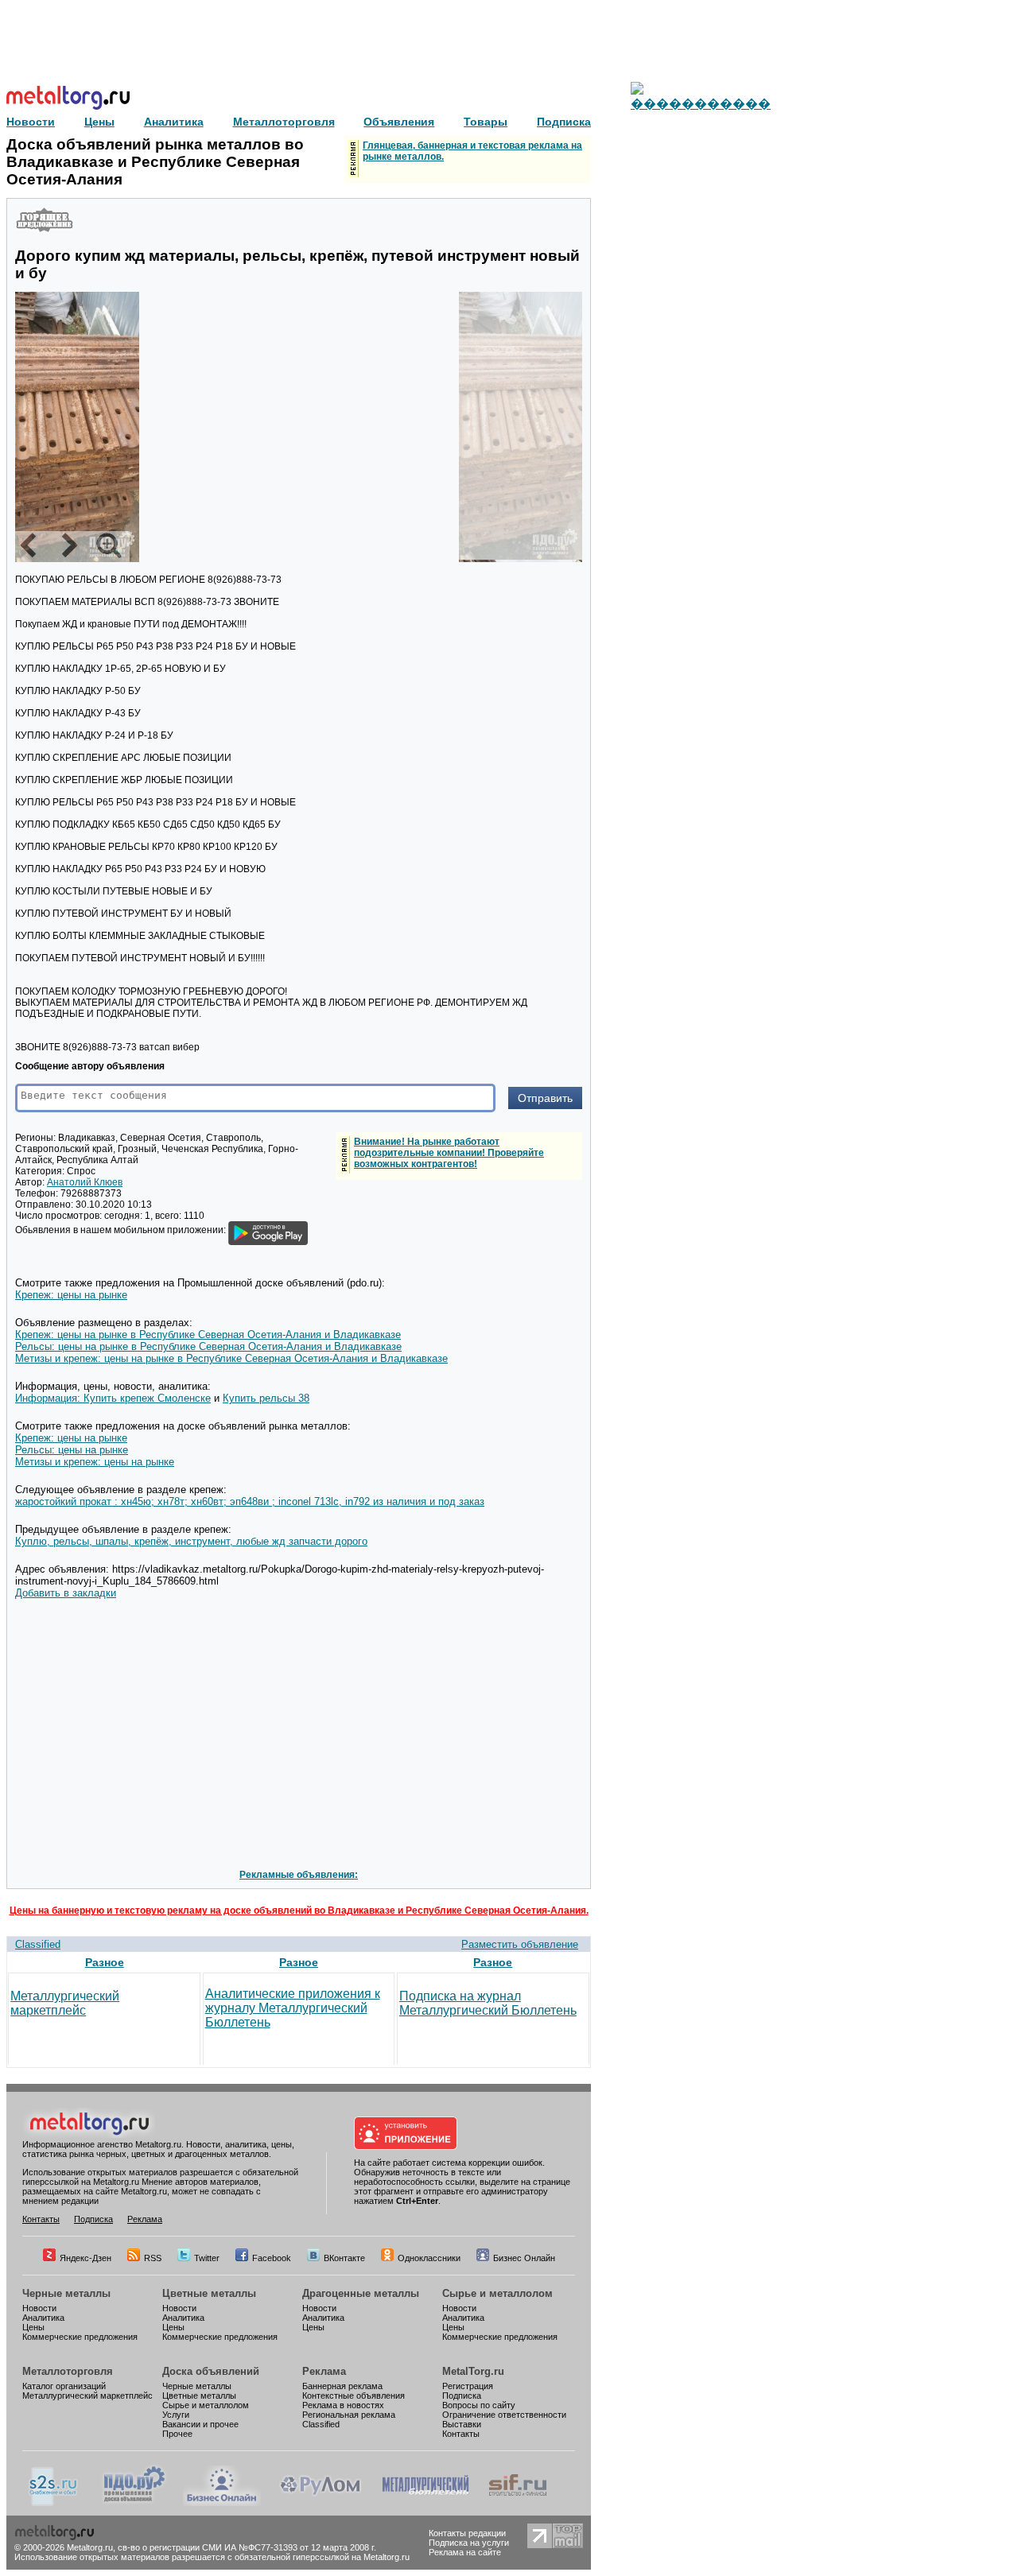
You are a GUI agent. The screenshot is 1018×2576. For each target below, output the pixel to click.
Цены (33, 2327)
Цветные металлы (209, 2293)
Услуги (176, 2415)
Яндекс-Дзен (85, 2258)
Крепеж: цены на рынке (71, 1295)
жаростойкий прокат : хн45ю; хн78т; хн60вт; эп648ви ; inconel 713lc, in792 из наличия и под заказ (250, 1501)
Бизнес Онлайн (524, 2258)
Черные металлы (66, 2293)
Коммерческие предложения (80, 2337)
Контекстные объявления (354, 2396)
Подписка (93, 2219)
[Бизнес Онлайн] (222, 2503)
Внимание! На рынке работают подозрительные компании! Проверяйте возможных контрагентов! (449, 1153)
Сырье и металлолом (497, 2293)
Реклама (145, 2219)
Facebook (272, 2258)
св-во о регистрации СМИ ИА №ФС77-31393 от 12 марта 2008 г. (247, 2547)
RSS (153, 2258)
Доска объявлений (211, 2371)
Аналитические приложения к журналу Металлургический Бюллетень (293, 2008)
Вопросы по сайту (479, 2405)
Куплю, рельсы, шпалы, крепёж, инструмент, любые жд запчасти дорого (191, 1541)
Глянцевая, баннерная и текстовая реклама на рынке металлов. (472, 151)
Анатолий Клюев (85, 1182)
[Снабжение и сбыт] (54, 2503)
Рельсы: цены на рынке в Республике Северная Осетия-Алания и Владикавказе (208, 1346)
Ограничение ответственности (504, 2415)
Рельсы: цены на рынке (72, 1450)
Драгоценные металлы (361, 2293)
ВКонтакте (344, 2258)
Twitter (207, 2258)
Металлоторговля (68, 2371)
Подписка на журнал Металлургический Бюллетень (488, 2003)
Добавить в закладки (66, 1593)
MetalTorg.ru (473, 2371)
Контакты (41, 2219)
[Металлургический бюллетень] (425, 2503)
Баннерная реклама (342, 2386)
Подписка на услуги (469, 2543)
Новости (39, 2308)
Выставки (462, 2424)
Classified (38, 1944)
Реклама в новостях (343, 2405)
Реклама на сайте (465, 2552)
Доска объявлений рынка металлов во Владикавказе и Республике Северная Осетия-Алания (155, 162)
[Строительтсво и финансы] (518, 2503)
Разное (105, 1962)
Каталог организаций (64, 2386)
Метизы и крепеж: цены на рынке (95, 1462)
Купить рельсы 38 (266, 1398)
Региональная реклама (349, 2415)
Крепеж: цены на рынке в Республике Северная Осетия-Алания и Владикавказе (208, 1335)
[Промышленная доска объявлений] (134, 2503)
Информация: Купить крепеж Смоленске (113, 1398)
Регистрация (468, 2386)
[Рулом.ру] (320, 2503)
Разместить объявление (520, 1944)
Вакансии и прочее (200, 2424)
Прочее (177, 2434)
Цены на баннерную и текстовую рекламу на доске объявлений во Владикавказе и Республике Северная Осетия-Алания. (299, 1911)
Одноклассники (429, 2258)
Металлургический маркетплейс (65, 2003)
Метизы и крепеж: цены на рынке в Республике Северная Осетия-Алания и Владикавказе (231, 1358)
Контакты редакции (467, 2533)
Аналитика (43, 2318)
